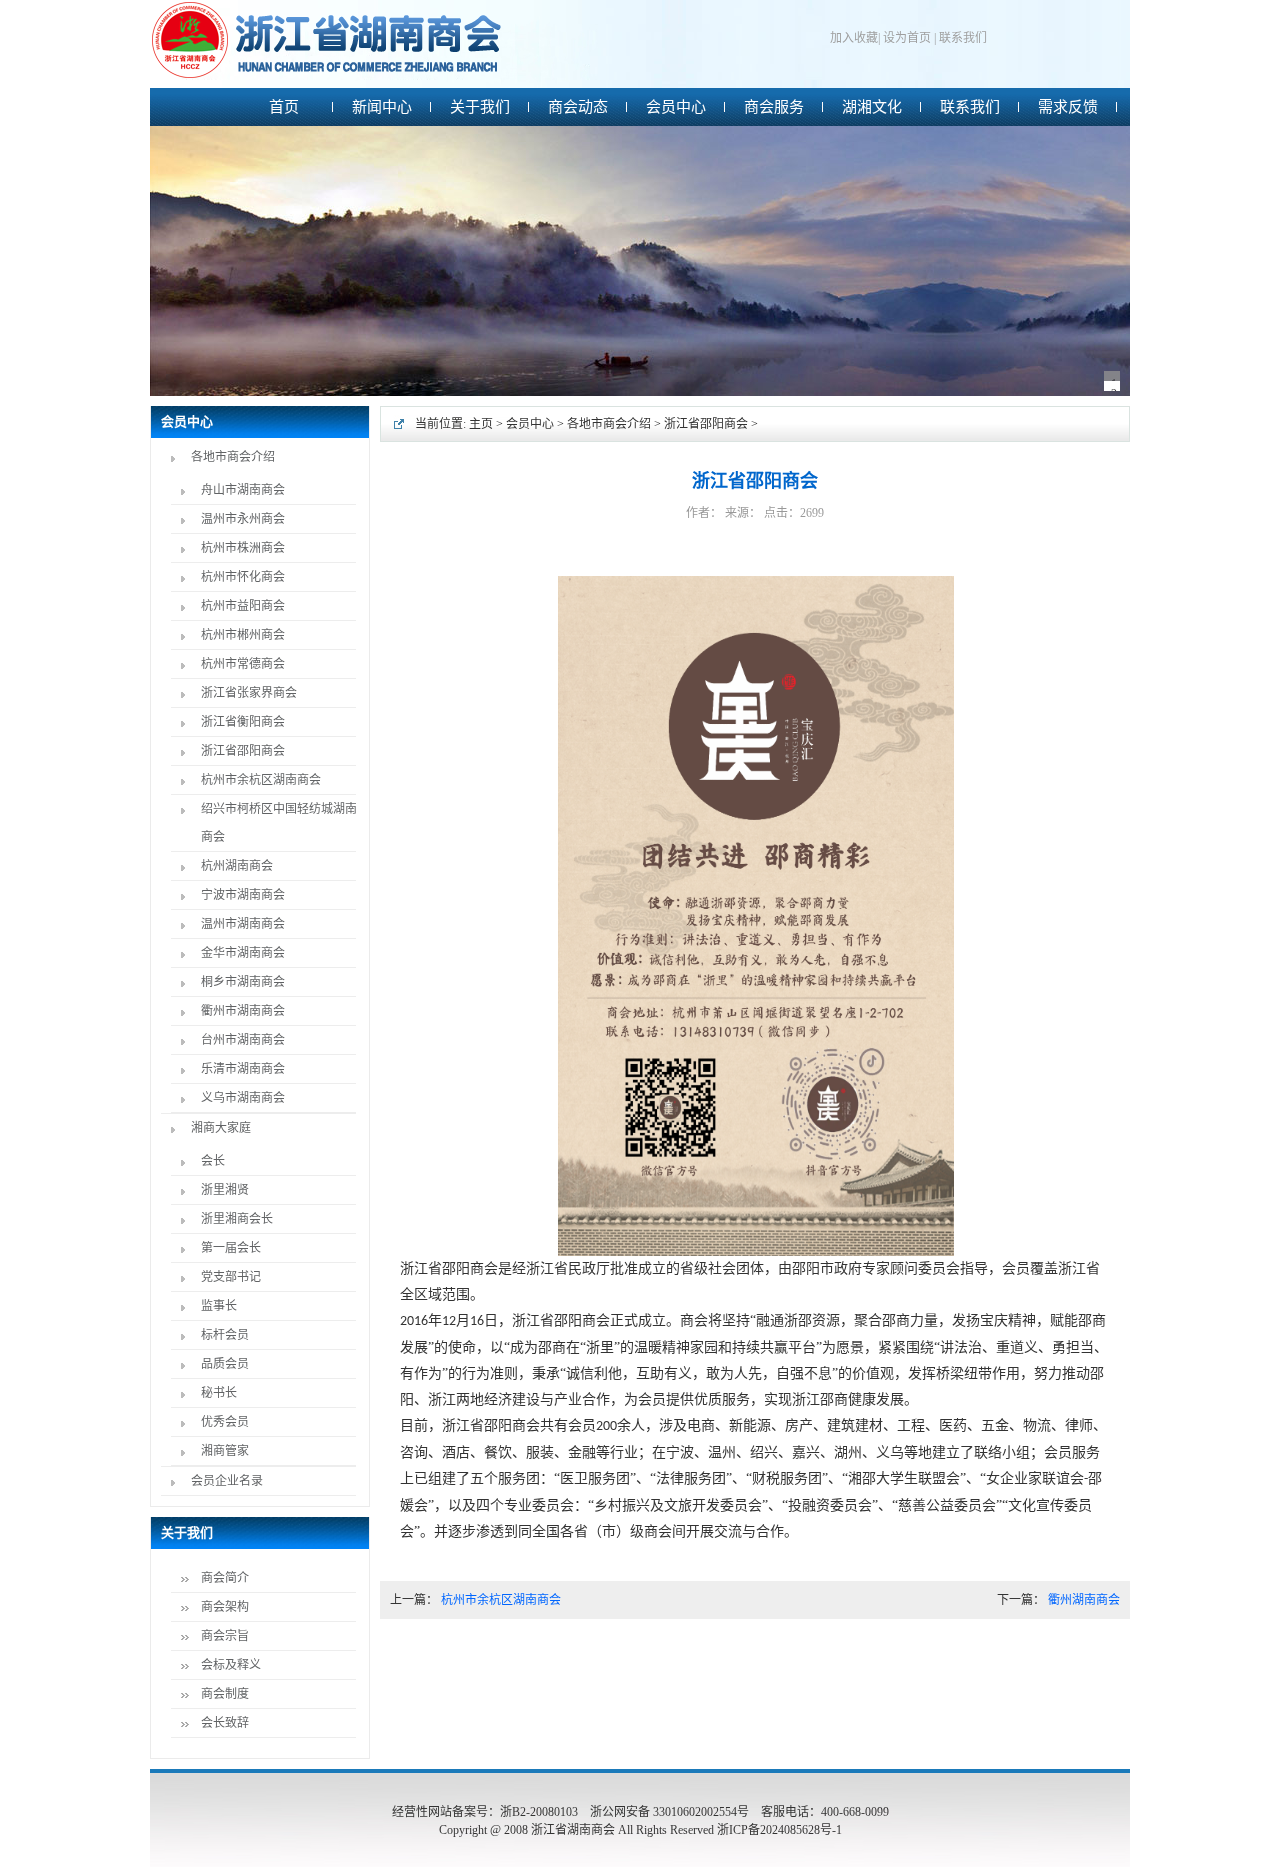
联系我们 (963, 38)
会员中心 (530, 424)
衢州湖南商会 (1084, 1600)
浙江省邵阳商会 (706, 424)
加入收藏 (854, 38)
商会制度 (225, 1694)
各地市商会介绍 (609, 424)
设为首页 (907, 38)
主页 (481, 424)
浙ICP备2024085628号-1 (779, 1830)
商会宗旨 (225, 1636)
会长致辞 (225, 1723)
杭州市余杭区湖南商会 (501, 1600)
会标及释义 (231, 1665)
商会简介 (225, 1578)
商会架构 (225, 1607)
